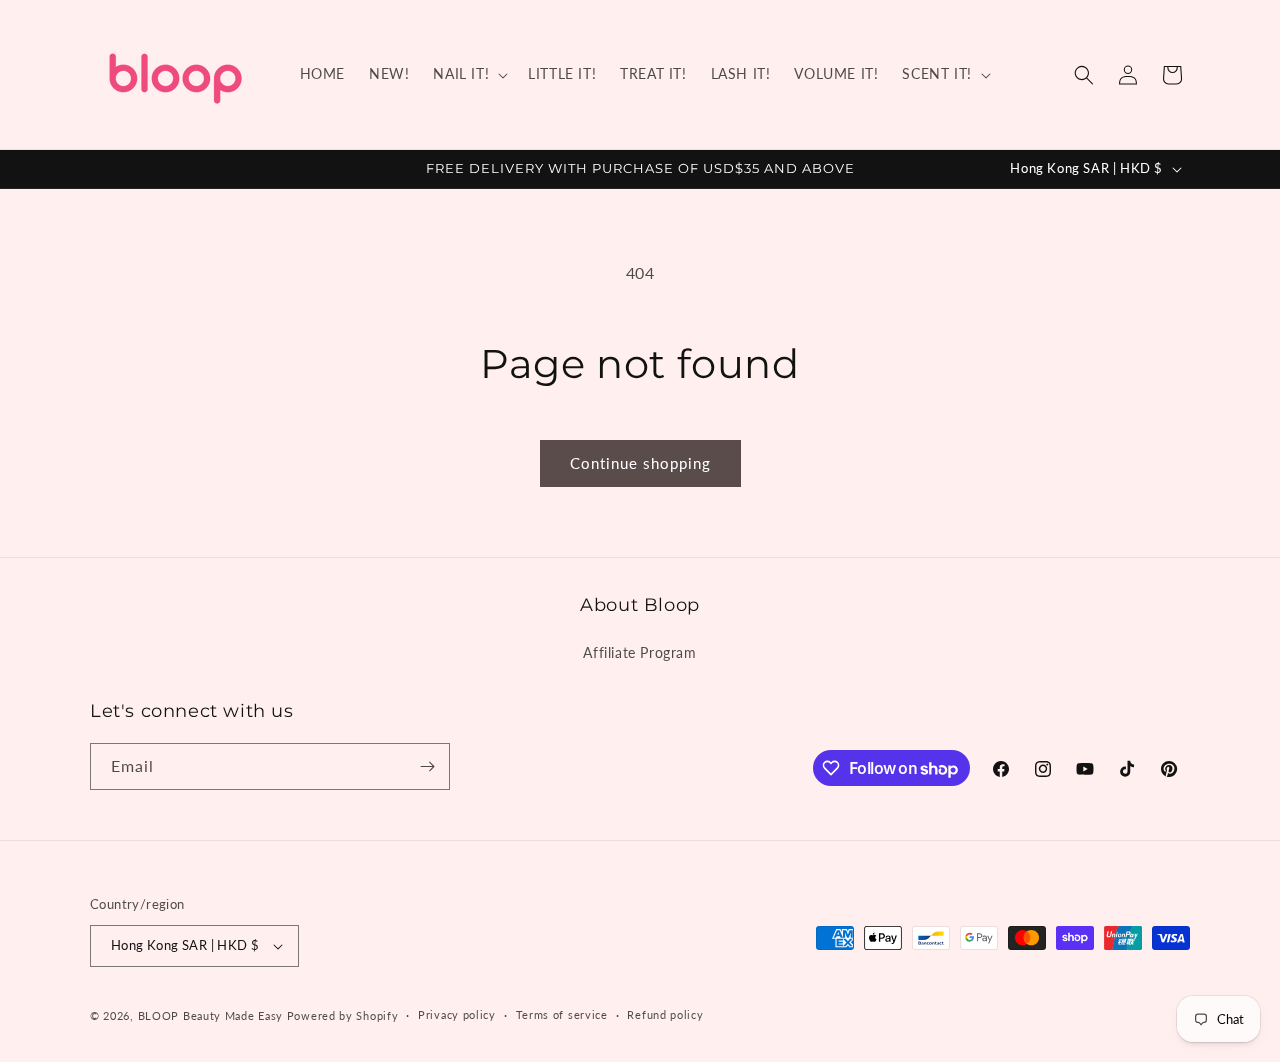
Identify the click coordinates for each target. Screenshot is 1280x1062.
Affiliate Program (639, 652)
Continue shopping (640, 463)
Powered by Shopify (343, 1015)
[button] (468, 74)
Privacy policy (457, 1014)
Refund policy (665, 1014)
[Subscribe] (427, 766)
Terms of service (562, 1014)
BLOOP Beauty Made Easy (210, 1015)
